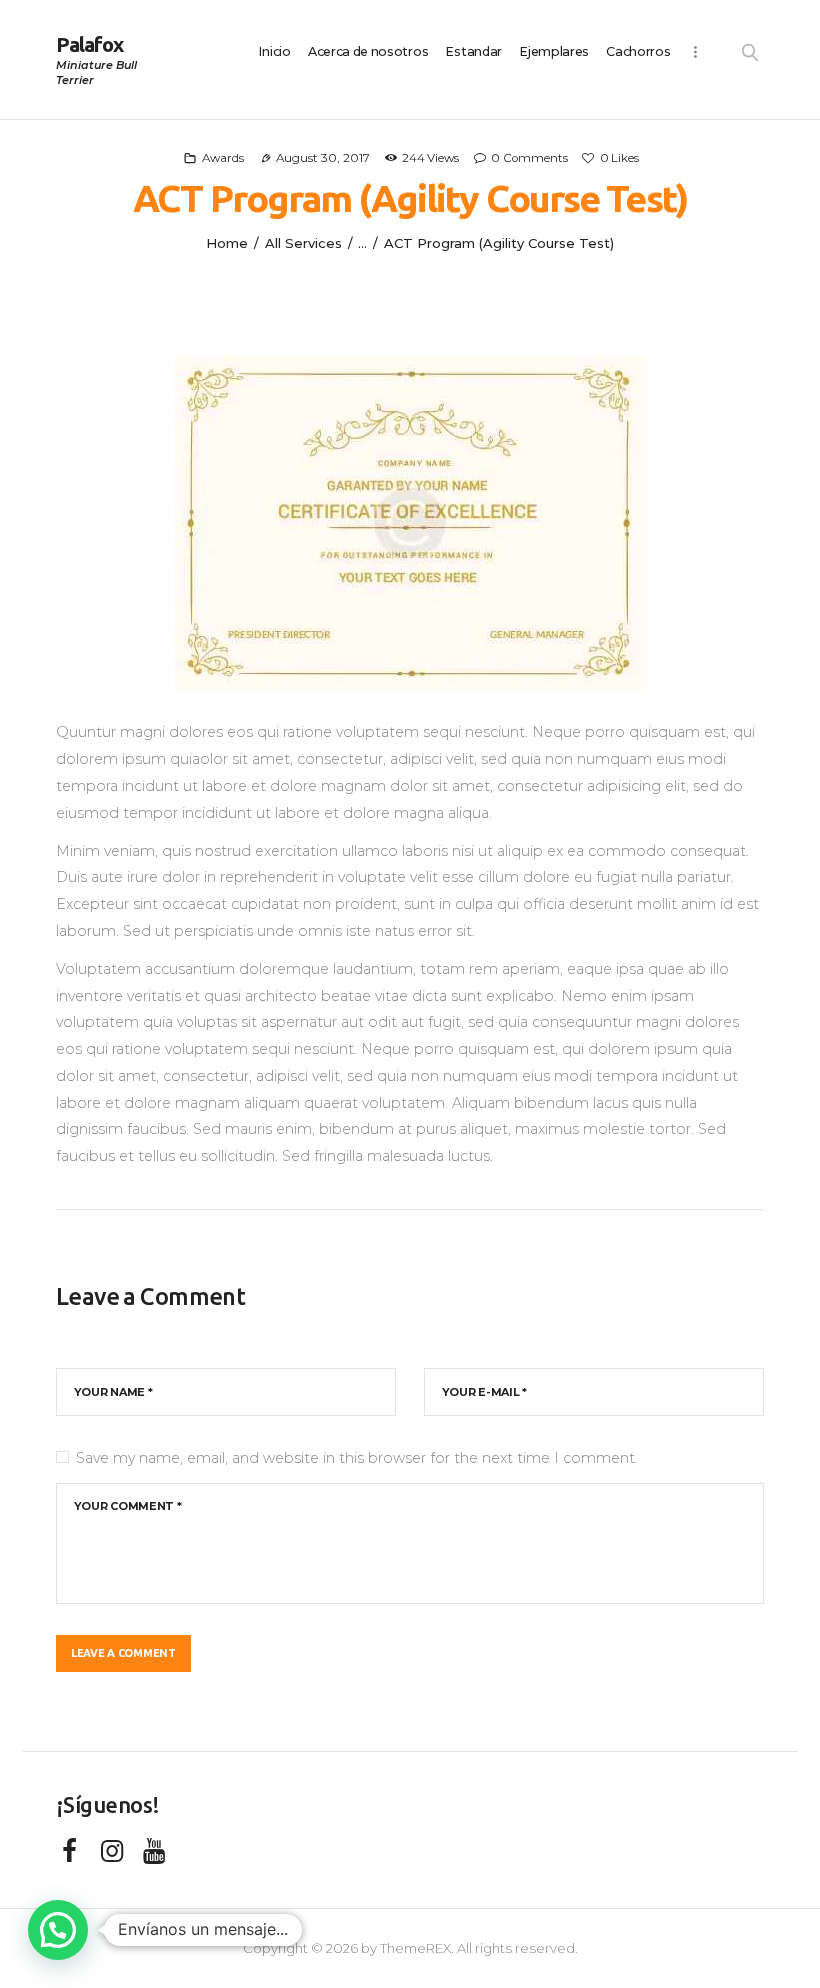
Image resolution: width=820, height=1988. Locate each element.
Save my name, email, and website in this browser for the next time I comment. (357, 1458)
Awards (223, 158)
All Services (303, 243)
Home (227, 243)
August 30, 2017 (323, 158)
